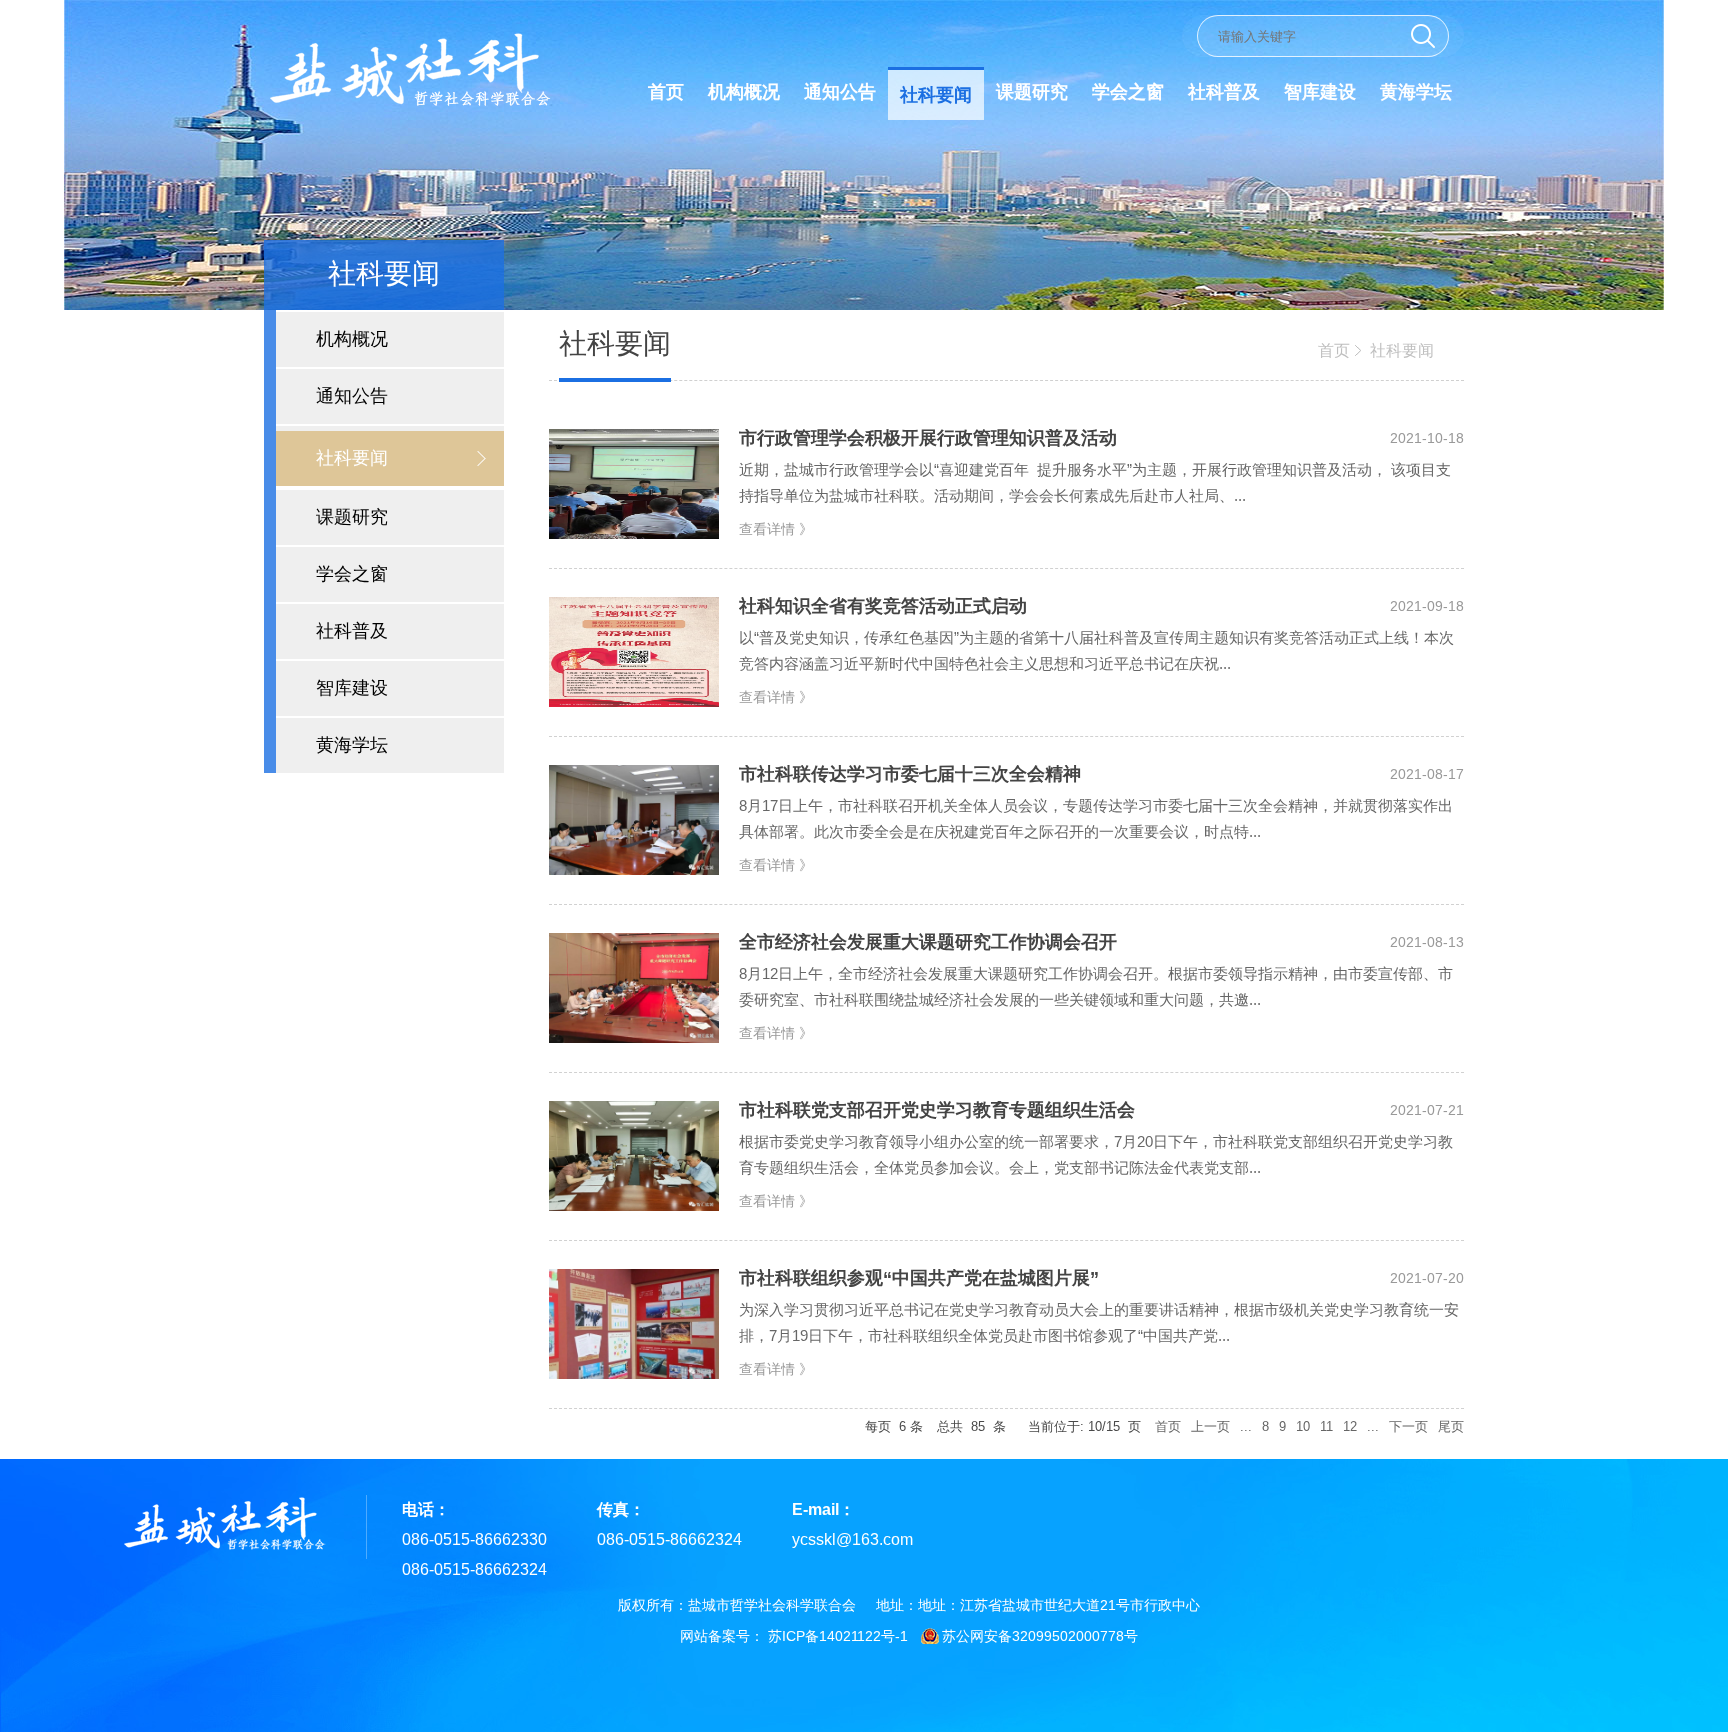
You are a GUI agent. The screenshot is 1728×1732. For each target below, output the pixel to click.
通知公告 (840, 92)
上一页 (1210, 1426)
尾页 (1451, 1426)
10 (1303, 1426)
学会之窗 (1128, 92)
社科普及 (1224, 92)
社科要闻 (936, 95)
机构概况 (744, 92)
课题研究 (1032, 92)
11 (1326, 1426)
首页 (666, 92)
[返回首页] (408, 107)
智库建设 (1320, 92)
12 (1350, 1426)
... (1246, 1426)
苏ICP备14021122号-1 (838, 1636)
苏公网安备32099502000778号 (1040, 1636)
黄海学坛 (1416, 92)
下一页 (1408, 1426)
